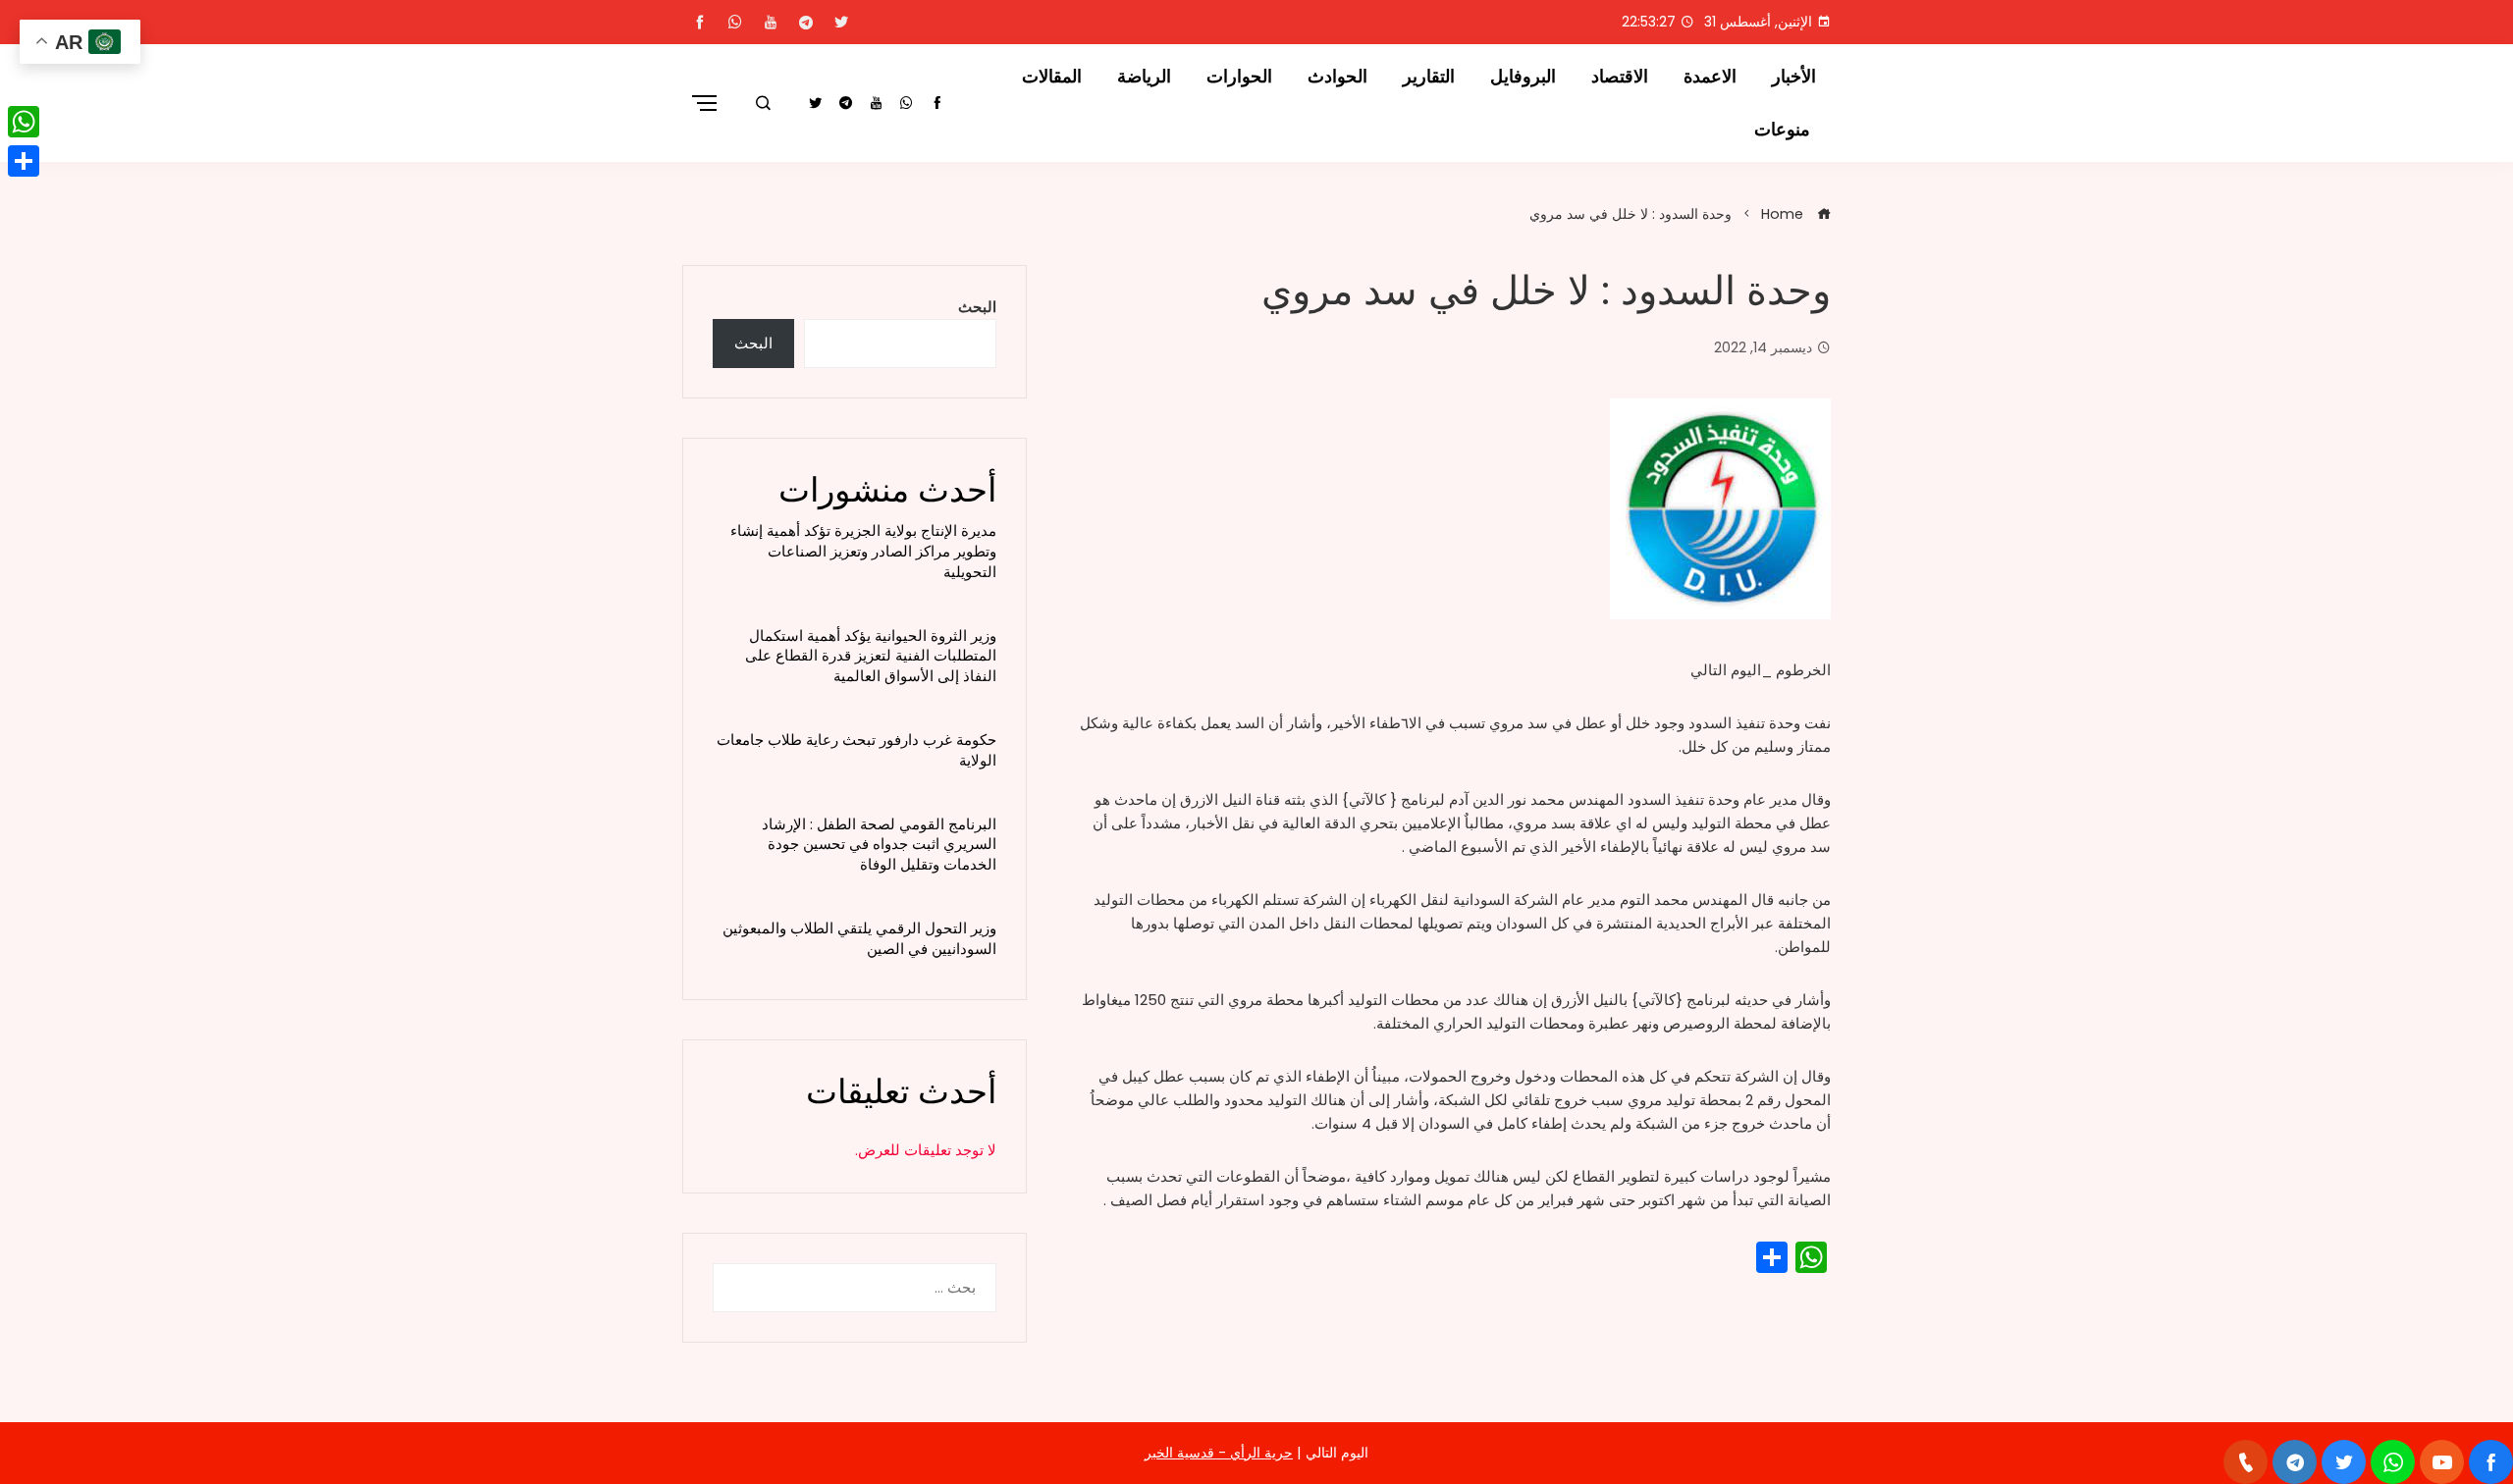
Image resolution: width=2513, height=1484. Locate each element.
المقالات (1052, 77)
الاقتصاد (1620, 77)
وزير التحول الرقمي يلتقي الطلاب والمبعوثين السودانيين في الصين (859, 938)
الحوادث (1337, 77)
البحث (977, 307)
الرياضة (1144, 77)
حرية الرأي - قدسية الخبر (1219, 1453)
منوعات (1782, 130)
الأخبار (1794, 77)
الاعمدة (1710, 77)
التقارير (1429, 77)
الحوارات (1239, 77)
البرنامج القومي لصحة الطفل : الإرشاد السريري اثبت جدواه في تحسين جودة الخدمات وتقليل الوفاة (879, 845)
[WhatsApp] (24, 122)
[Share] (24, 161)
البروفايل (1523, 77)
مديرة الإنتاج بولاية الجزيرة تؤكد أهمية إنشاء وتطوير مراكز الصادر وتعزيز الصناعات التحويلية (863, 551)
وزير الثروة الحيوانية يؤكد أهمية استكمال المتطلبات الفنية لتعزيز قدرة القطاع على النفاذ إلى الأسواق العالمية (871, 656)
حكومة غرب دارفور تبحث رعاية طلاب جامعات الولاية (856, 750)
